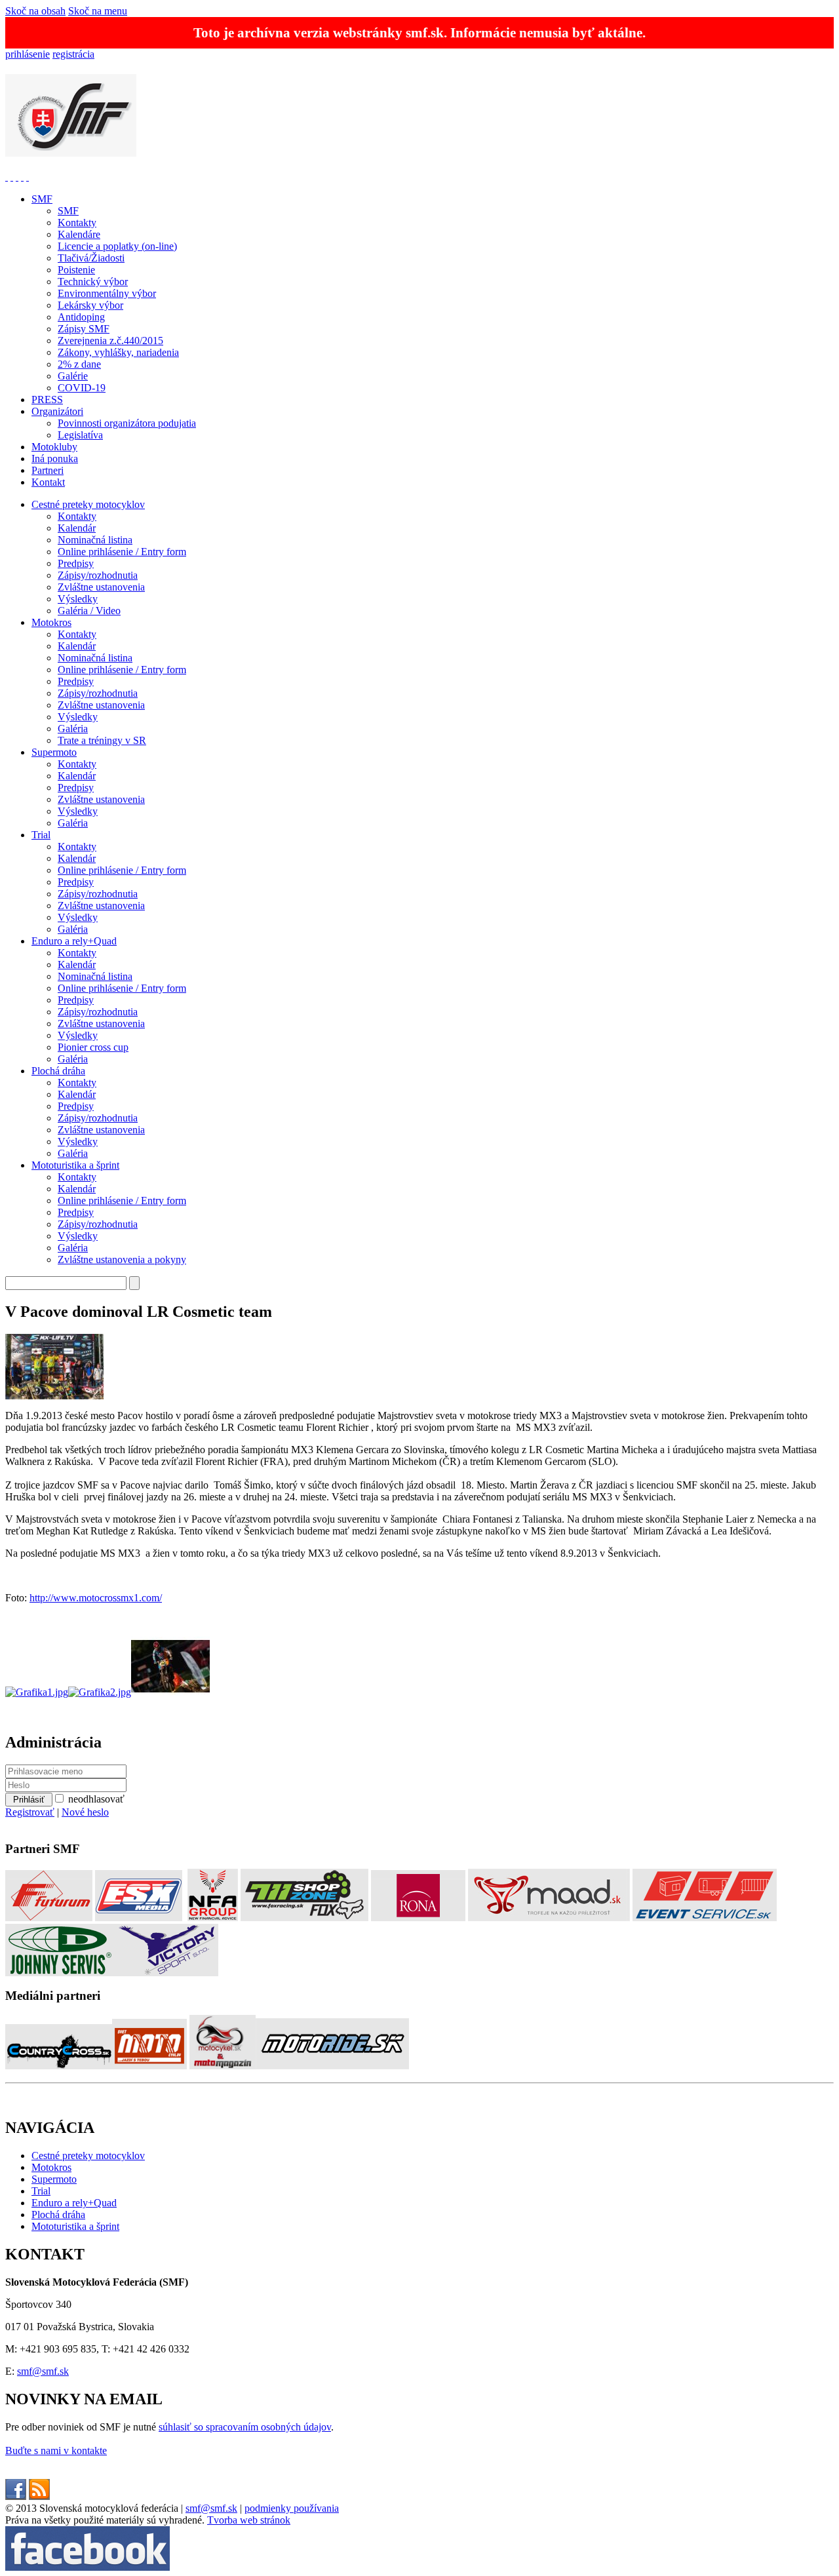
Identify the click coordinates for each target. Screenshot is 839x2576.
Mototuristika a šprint (75, 1165)
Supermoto (54, 752)
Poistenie (76, 270)
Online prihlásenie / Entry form (122, 552)
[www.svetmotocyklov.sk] (149, 2066)
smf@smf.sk (43, 2371)
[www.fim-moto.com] (7, 177)
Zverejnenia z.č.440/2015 (110, 341)
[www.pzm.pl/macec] (17, 177)
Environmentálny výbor (107, 293)
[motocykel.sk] (223, 2066)
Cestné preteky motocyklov (88, 504)
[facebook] (16, 2496)
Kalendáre (79, 234)
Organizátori (57, 411)
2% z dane (79, 364)
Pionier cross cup (93, 1047)
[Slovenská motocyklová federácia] (71, 149)
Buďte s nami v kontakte (56, 2450)
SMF (42, 199)
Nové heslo (85, 1812)
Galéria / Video (89, 611)
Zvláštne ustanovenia (101, 587)
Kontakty (77, 223)
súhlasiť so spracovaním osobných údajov (245, 2427)
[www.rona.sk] (418, 1918)
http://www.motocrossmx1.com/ (96, 1598)
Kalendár (77, 528)
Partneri (48, 470)
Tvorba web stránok (249, 2520)
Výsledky (78, 599)
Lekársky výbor (90, 305)
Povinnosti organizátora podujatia (127, 423)
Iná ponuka (55, 459)
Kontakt (48, 482)
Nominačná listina (95, 540)
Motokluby (54, 447)
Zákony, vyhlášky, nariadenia (118, 352)
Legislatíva (80, 435)
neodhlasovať (96, 1799)
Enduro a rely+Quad (74, 941)
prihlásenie (28, 54)
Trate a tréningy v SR (102, 740)
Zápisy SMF (84, 329)
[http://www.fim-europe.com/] (12, 177)
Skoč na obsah (35, 11)
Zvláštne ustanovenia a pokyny (122, 1259)
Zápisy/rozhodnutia (98, 575)
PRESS (47, 400)
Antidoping (81, 317)
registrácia (73, 54)
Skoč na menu (98, 11)
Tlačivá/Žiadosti (91, 258)
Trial (41, 835)
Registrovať (30, 1812)
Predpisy (76, 563)
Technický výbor (93, 282)
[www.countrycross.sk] (59, 2066)
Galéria (73, 729)
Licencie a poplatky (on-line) (117, 246)
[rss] (39, 2496)
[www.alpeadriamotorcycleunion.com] (22, 177)
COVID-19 (82, 388)
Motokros (51, 622)
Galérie (73, 376)
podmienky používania (292, 2508)
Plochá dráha (58, 1071)
